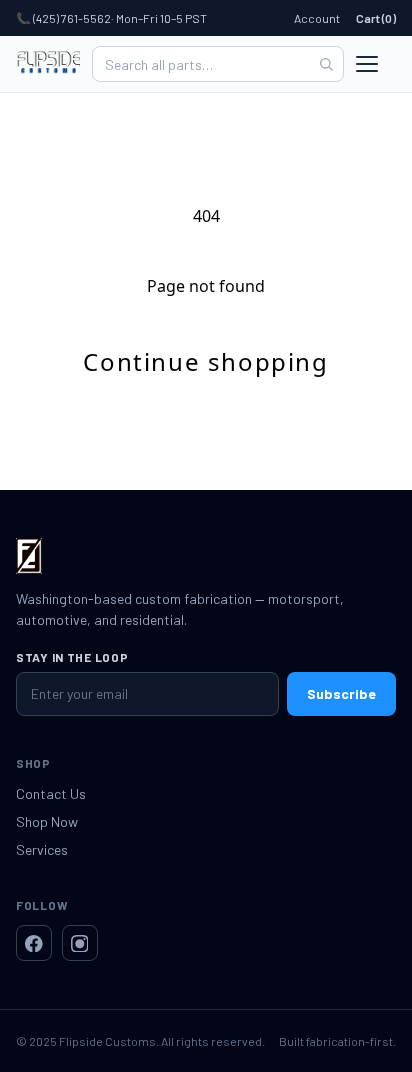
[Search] (326, 64)
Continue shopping (205, 361)
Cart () (376, 18)
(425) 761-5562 (72, 18)
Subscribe (341, 693)
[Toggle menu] (376, 64)
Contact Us (51, 793)
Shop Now (47, 821)
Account (317, 18)
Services (42, 849)
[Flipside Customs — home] (48, 64)
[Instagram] (80, 943)
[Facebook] (34, 943)
